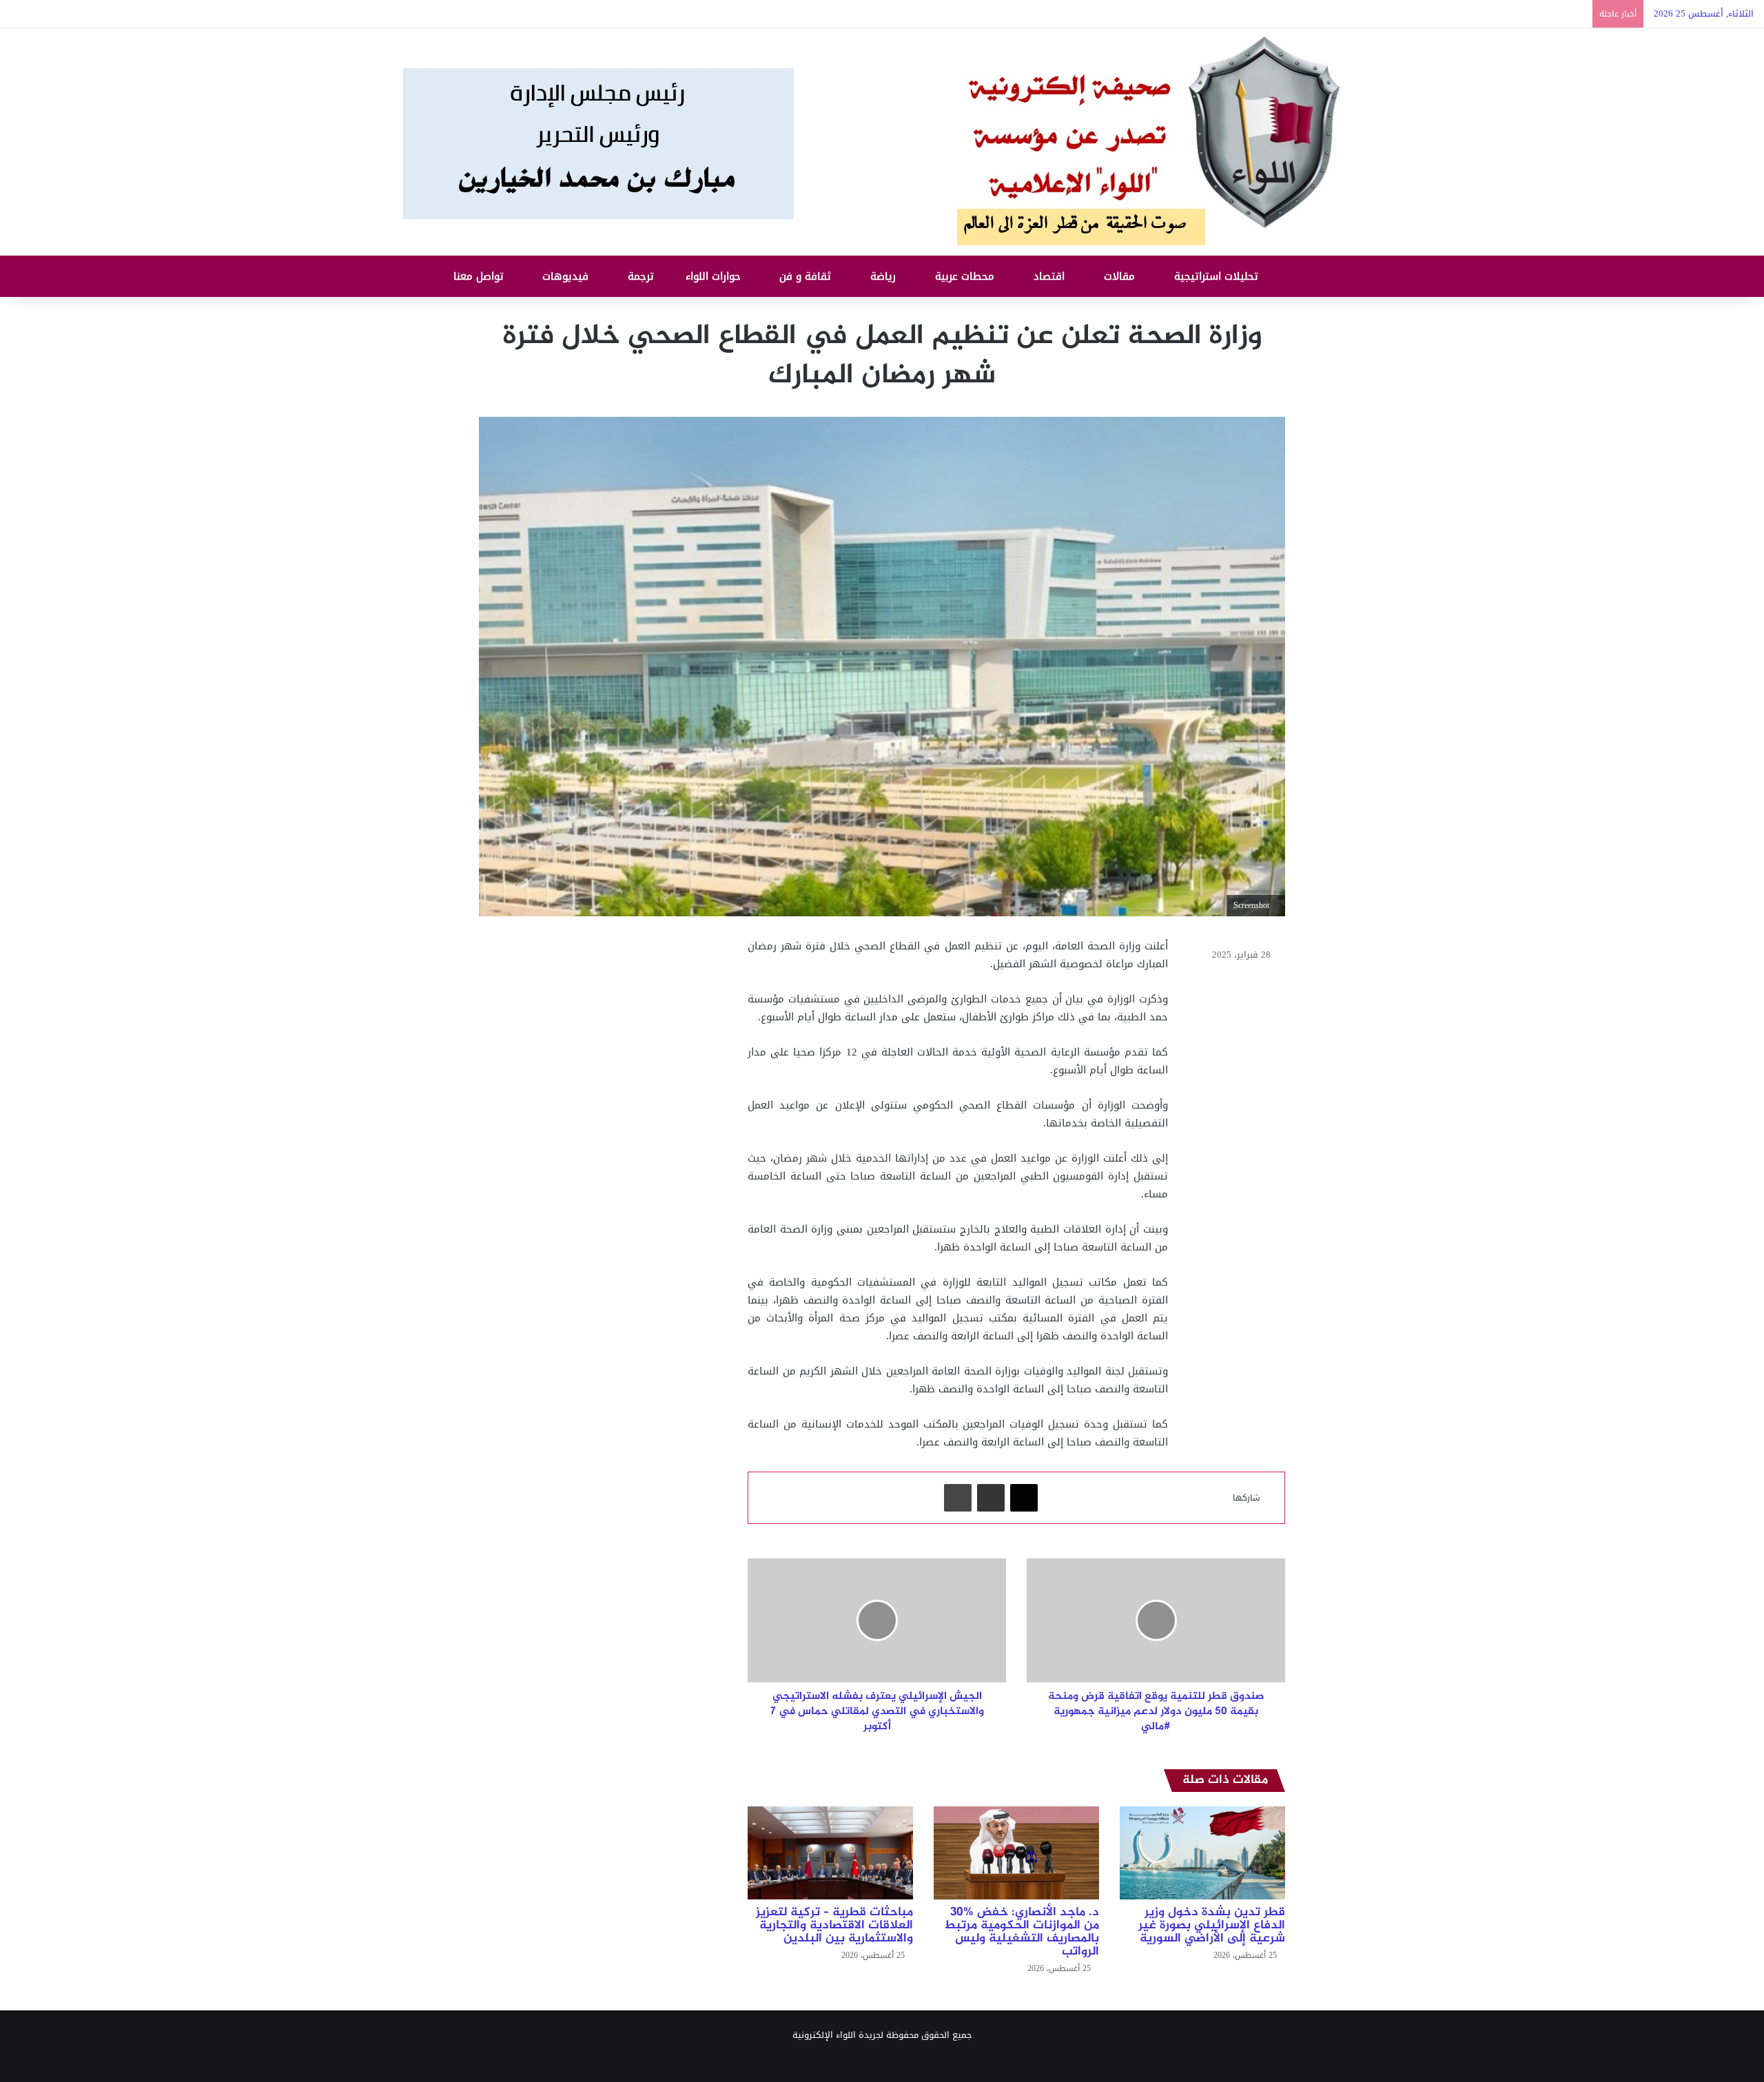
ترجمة (643, 276)
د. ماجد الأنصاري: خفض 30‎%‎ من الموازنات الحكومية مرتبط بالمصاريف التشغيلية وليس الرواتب (1022, 1932)
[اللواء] (882, 142)
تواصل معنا (480, 276)
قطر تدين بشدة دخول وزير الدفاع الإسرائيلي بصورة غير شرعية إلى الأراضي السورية (1212, 1926)
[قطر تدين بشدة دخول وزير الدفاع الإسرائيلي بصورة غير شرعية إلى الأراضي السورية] (1202, 1853)
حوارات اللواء (715, 276)
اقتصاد (1051, 276)
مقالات (1121, 276)
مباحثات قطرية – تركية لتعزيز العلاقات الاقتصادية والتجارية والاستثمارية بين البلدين (834, 1926)
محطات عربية (966, 276)
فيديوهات (567, 276)
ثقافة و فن (807, 276)
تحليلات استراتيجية (1218, 276)
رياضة (885, 276)
